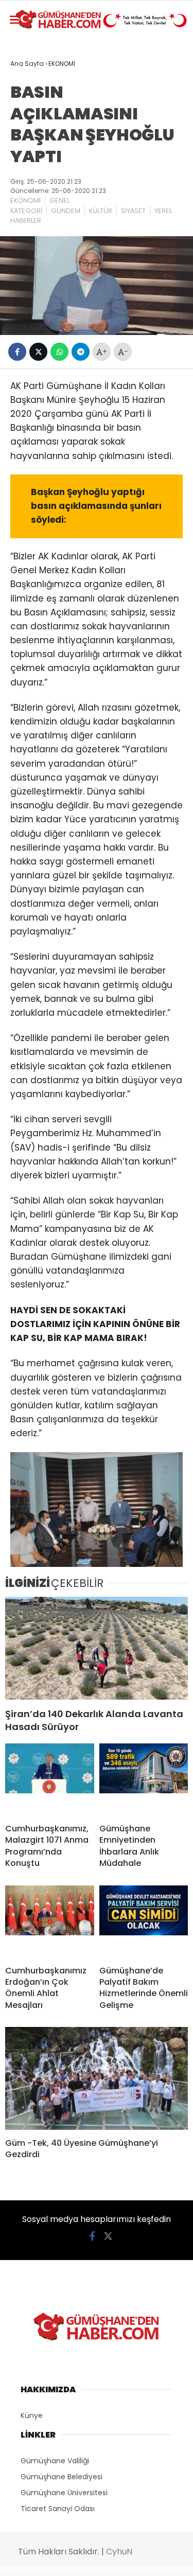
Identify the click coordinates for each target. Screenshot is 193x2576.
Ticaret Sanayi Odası (58, 2509)
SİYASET (133, 211)
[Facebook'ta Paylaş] (17, 352)
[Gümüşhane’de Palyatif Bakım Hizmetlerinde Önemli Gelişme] (144, 1921)
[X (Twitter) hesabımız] (108, 2236)
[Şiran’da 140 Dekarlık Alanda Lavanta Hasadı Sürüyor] (97, 1648)
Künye (32, 2415)
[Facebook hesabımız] (92, 2236)
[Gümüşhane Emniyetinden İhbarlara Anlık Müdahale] (144, 1779)
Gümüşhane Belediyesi (62, 2477)
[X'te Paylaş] (38, 352)
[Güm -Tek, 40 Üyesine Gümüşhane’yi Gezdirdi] (97, 2078)
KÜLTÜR (101, 211)
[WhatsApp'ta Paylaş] (59, 352)
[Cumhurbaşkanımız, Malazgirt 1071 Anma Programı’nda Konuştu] (50, 1779)
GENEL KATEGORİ (40, 206)
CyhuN (119, 2552)
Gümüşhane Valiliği (55, 2461)
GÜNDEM (66, 211)
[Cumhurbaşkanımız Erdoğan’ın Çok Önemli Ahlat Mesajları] (50, 1921)
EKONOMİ (25, 200)
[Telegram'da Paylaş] (81, 352)
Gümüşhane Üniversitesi (64, 2493)
